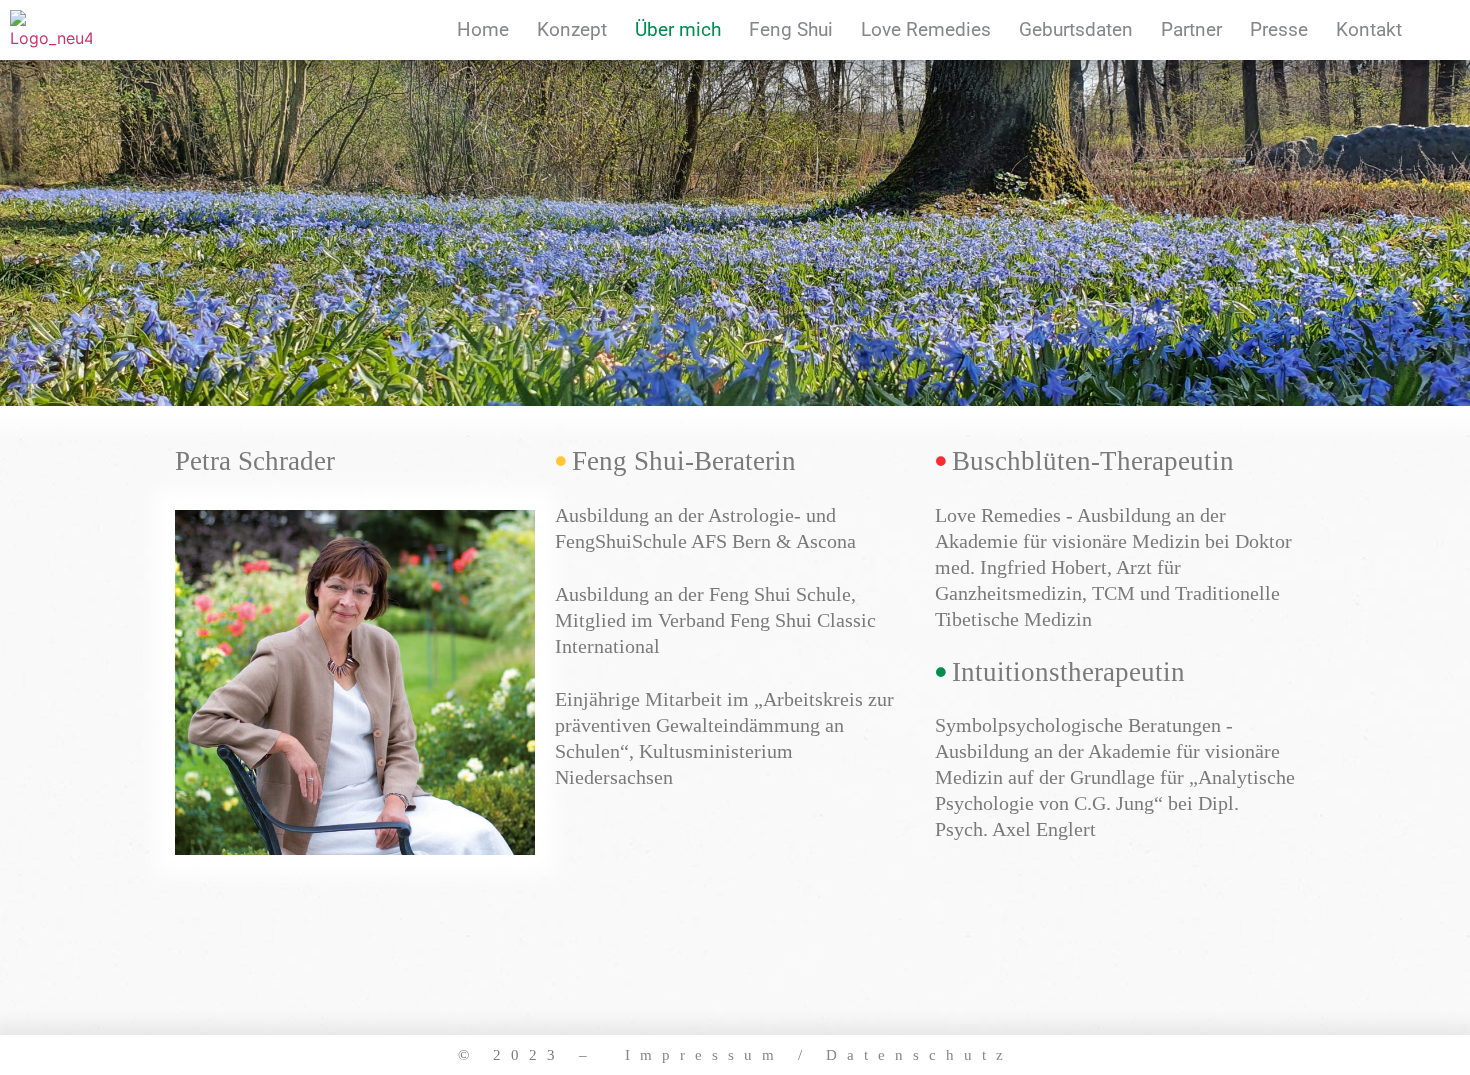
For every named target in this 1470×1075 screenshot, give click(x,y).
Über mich (678, 29)
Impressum (704, 1055)
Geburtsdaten (1076, 29)
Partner (1191, 29)
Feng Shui (791, 29)
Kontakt (1369, 29)
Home (483, 29)
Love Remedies (926, 29)
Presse (1279, 29)
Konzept (572, 29)
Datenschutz (919, 1055)
